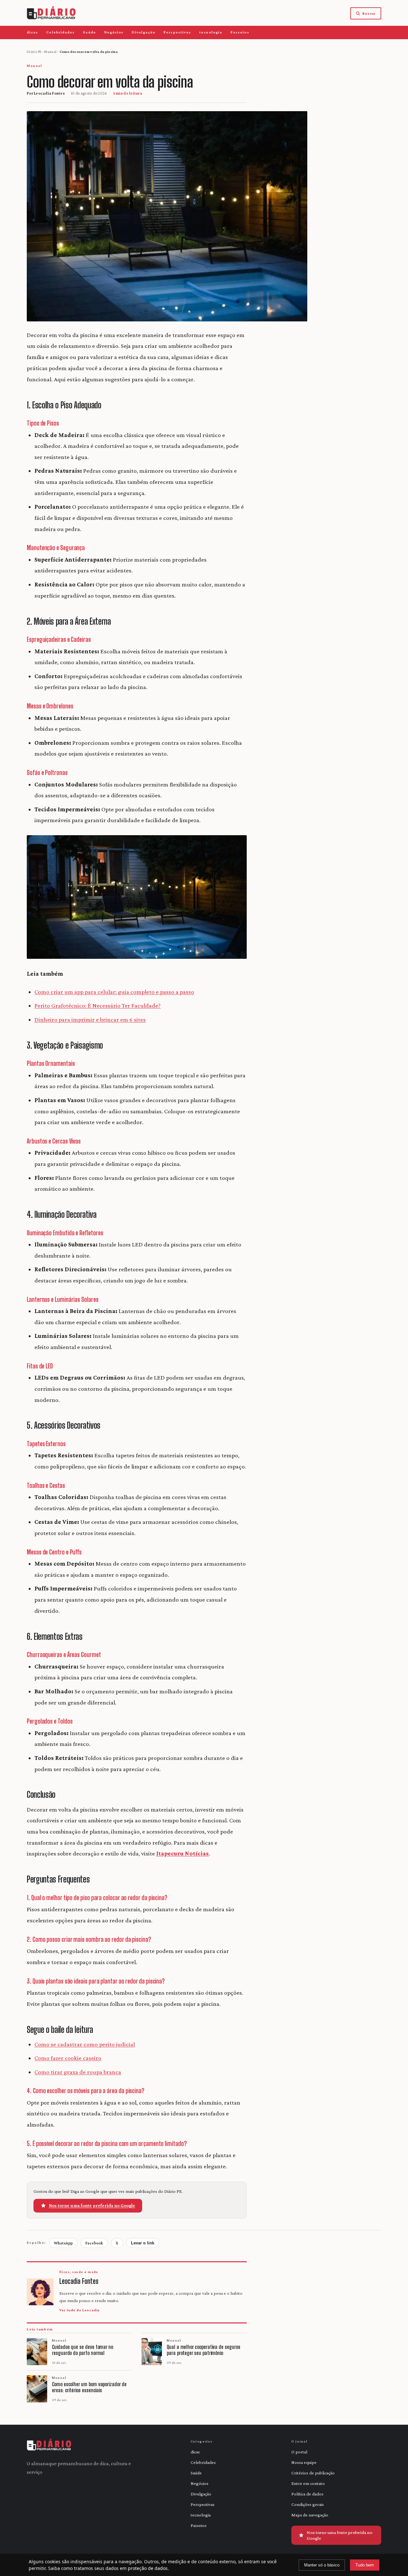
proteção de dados (148, 2568)
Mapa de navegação (310, 2515)
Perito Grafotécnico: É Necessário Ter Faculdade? (98, 1005)
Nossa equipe (304, 2462)
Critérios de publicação (313, 2473)
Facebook (94, 2243)
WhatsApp (63, 2243)
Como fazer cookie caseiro (68, 2058)
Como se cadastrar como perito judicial (85, 2044)
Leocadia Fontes (49, 93)
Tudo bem (365, 2565)
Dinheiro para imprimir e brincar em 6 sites (90, 1019)
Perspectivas (177, 32)
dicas (32, 32)
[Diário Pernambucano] (49, 2445)
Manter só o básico (322, 2565)
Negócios (114, 32)
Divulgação (143, 32)
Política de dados (307, 2494)
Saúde (89, 32)
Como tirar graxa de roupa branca (78, 2072)
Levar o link (143, 2243)
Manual (50, 52)
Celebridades (60, 32)
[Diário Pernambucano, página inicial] (51, 13)
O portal (299, 2452)
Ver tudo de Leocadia (79, 2310)
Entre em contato (308, 2483)
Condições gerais (308, 2504)
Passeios (240, 32)
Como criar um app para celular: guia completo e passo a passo (114, 992)
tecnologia (211, 32)
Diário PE (34, 52)
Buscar (369, 13)
